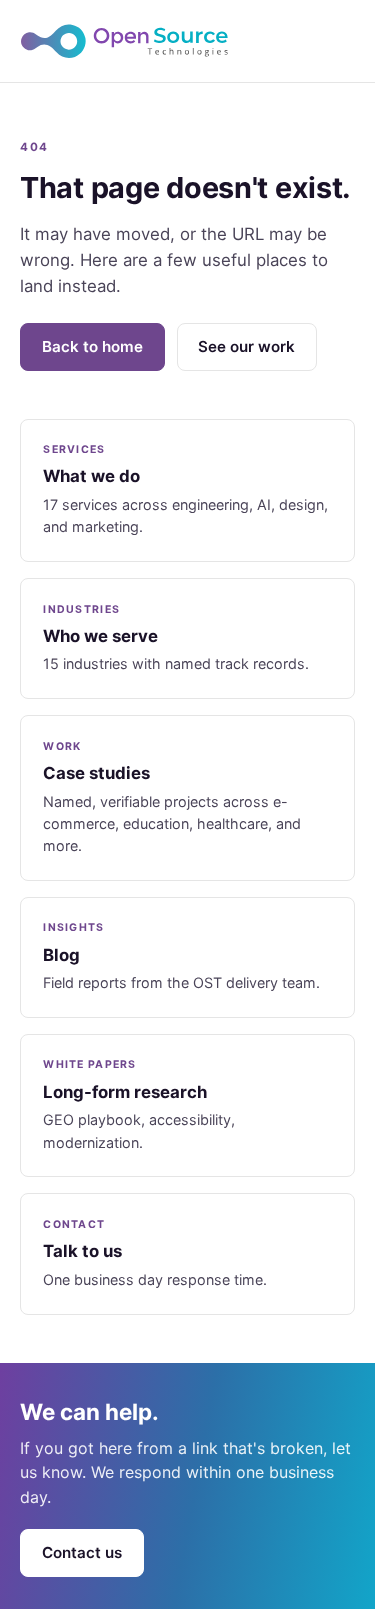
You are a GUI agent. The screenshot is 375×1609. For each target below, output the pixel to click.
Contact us (82, 1552)
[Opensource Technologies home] (187, 41)
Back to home (92, 346)
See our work (246, 346)
